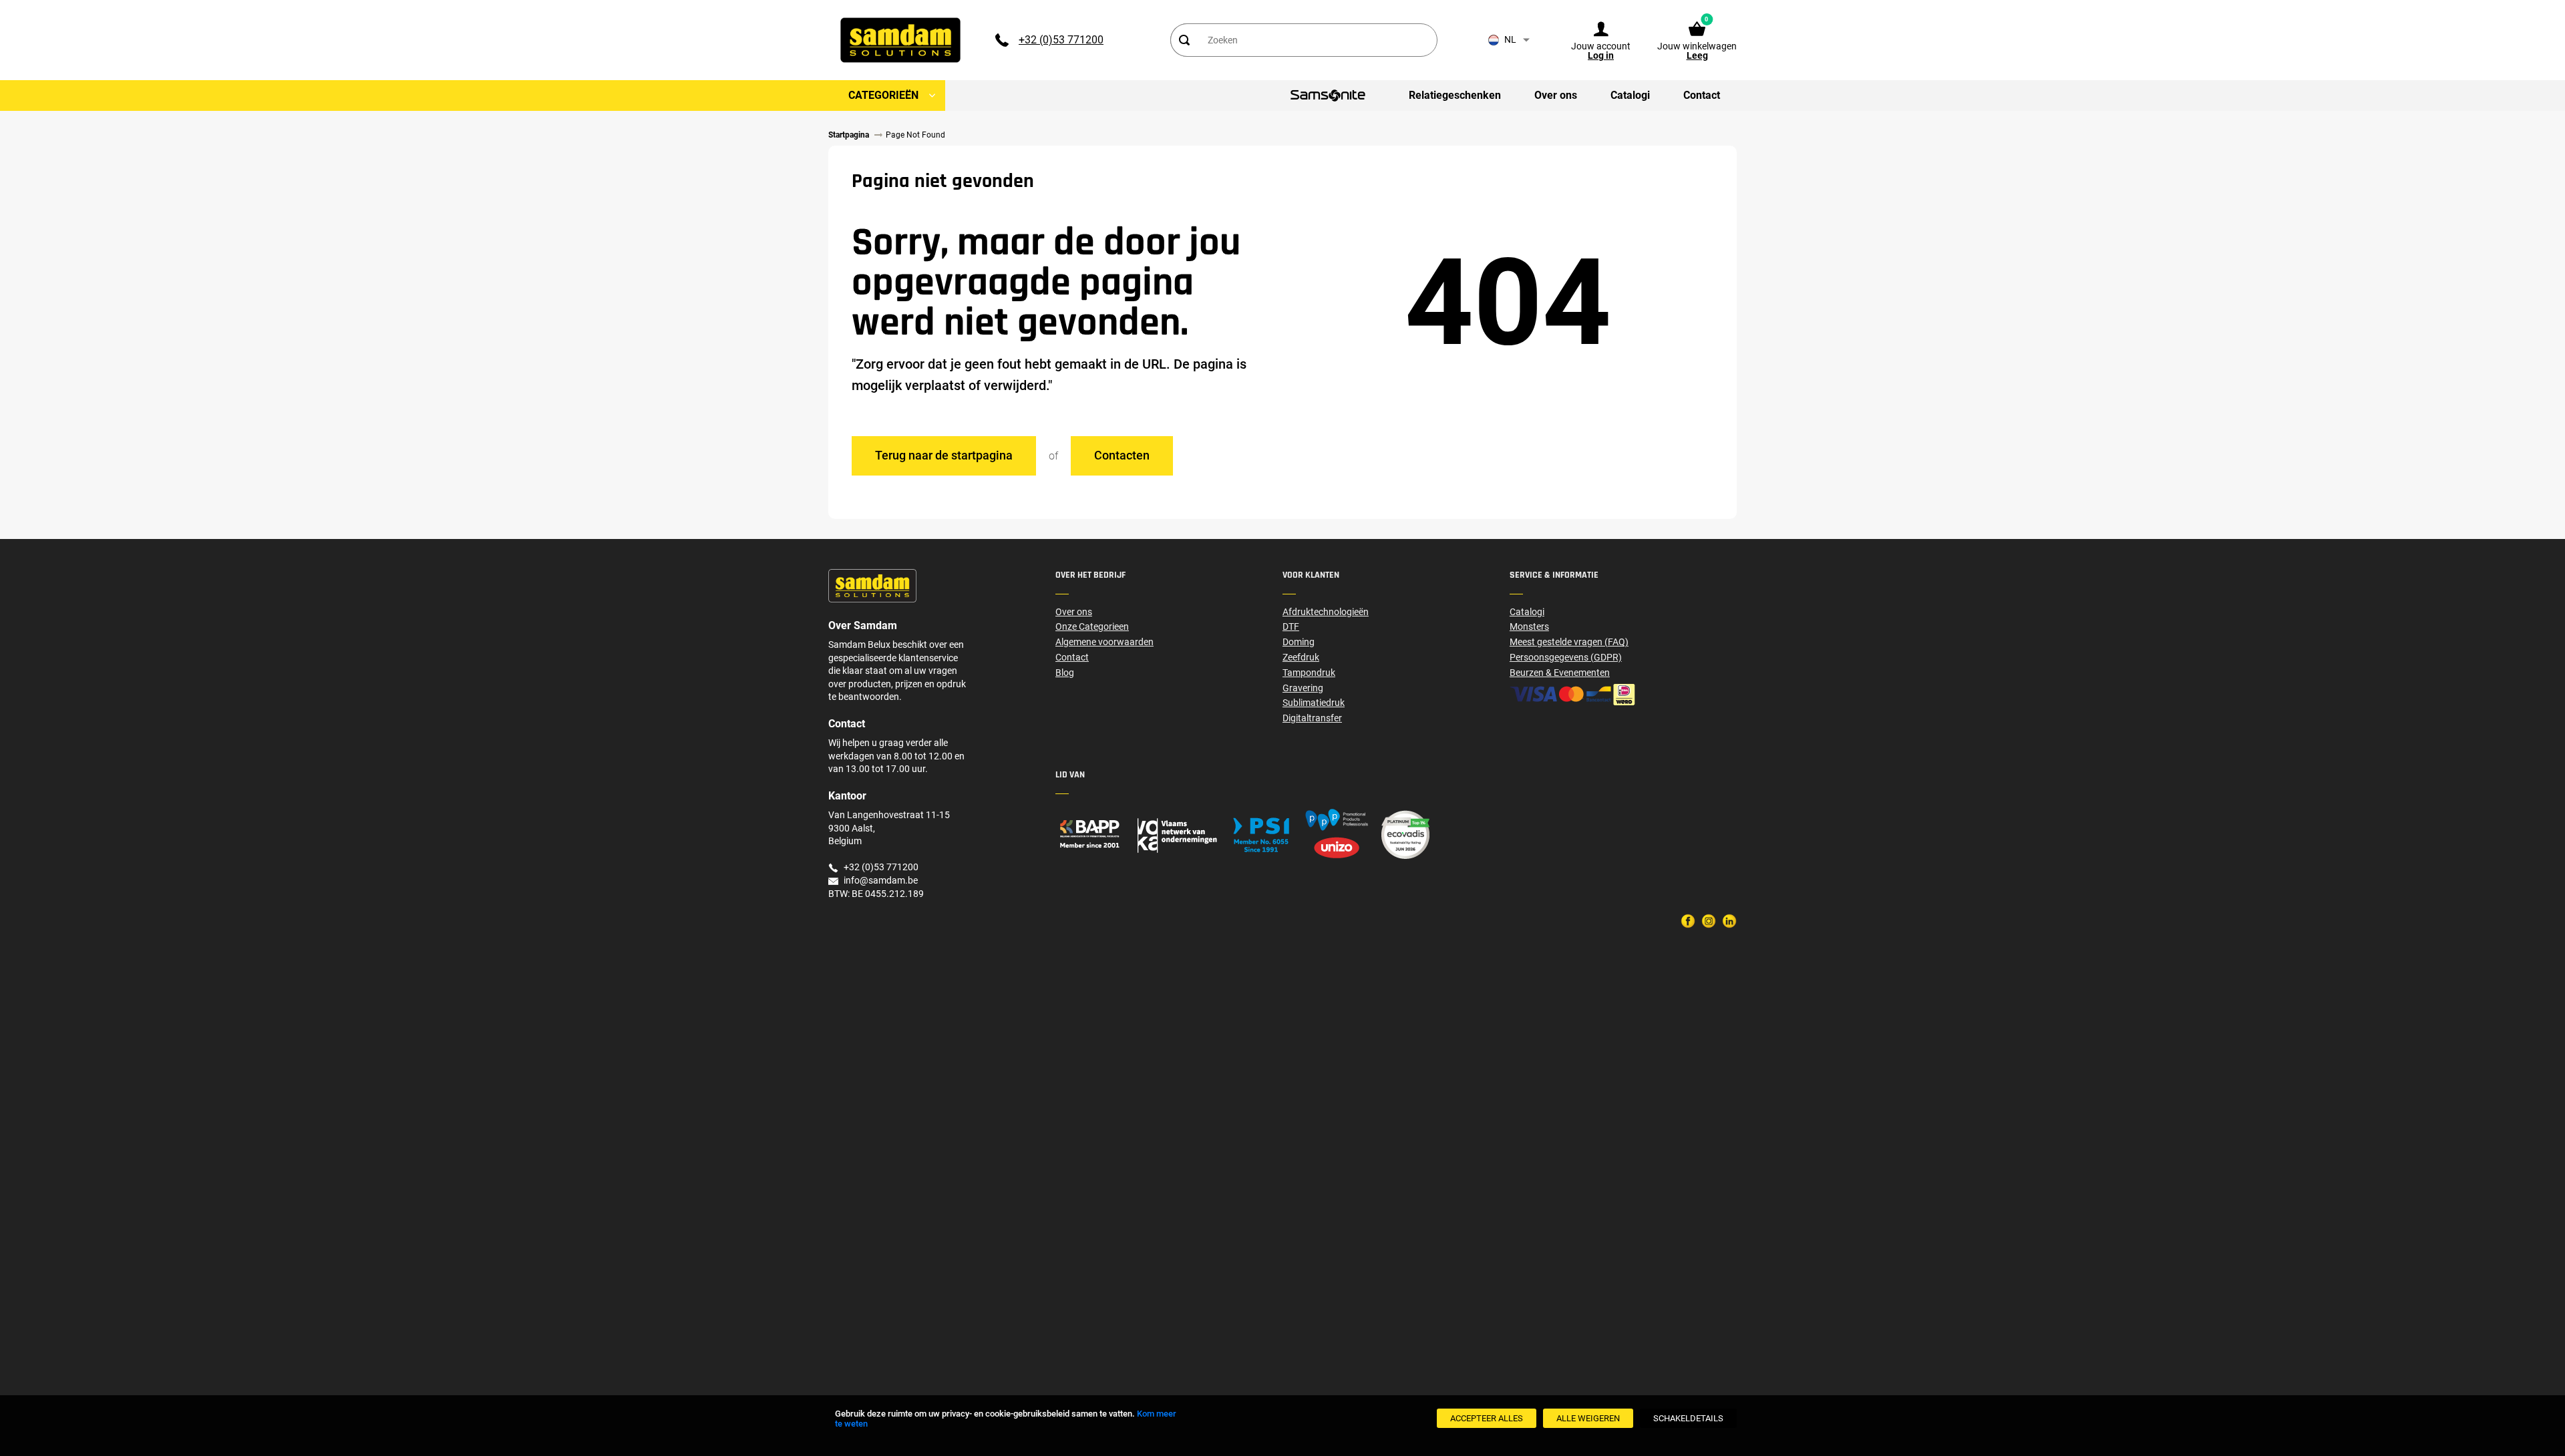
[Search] (1184, 40)
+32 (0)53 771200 (1061, 40)
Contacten (1122, 455)
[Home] (1169, 835)
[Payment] (1623, 695)
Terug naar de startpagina (944, 455)
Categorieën (883, 95)
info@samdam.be (881, 880)
